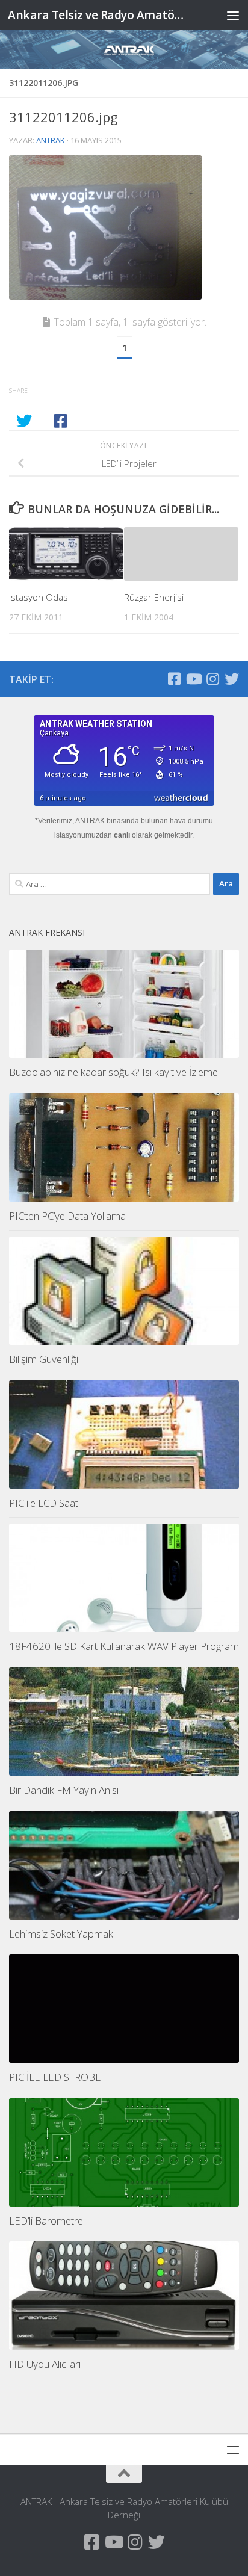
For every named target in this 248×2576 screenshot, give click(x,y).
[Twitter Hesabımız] (232, 679)
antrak (51, 140)
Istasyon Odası (39, 597)
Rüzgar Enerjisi (154, 597)
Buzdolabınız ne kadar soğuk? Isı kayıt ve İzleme (113, 1072)
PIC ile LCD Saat (44, 1503)
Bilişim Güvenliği (44, 1359)
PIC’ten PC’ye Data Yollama (67, 1216)
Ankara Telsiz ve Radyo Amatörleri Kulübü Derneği (97, 15)
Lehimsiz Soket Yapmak (61, 1934)
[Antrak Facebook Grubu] (174, 679)
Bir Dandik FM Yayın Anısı (64, 1790)
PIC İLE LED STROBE (55, 2077)
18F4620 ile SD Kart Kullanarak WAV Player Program (124, 1646)
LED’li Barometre (46, 2221)
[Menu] (233, 15)
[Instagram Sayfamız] (212, 679)
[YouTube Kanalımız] (193, 679)
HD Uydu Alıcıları (45, 2364)
